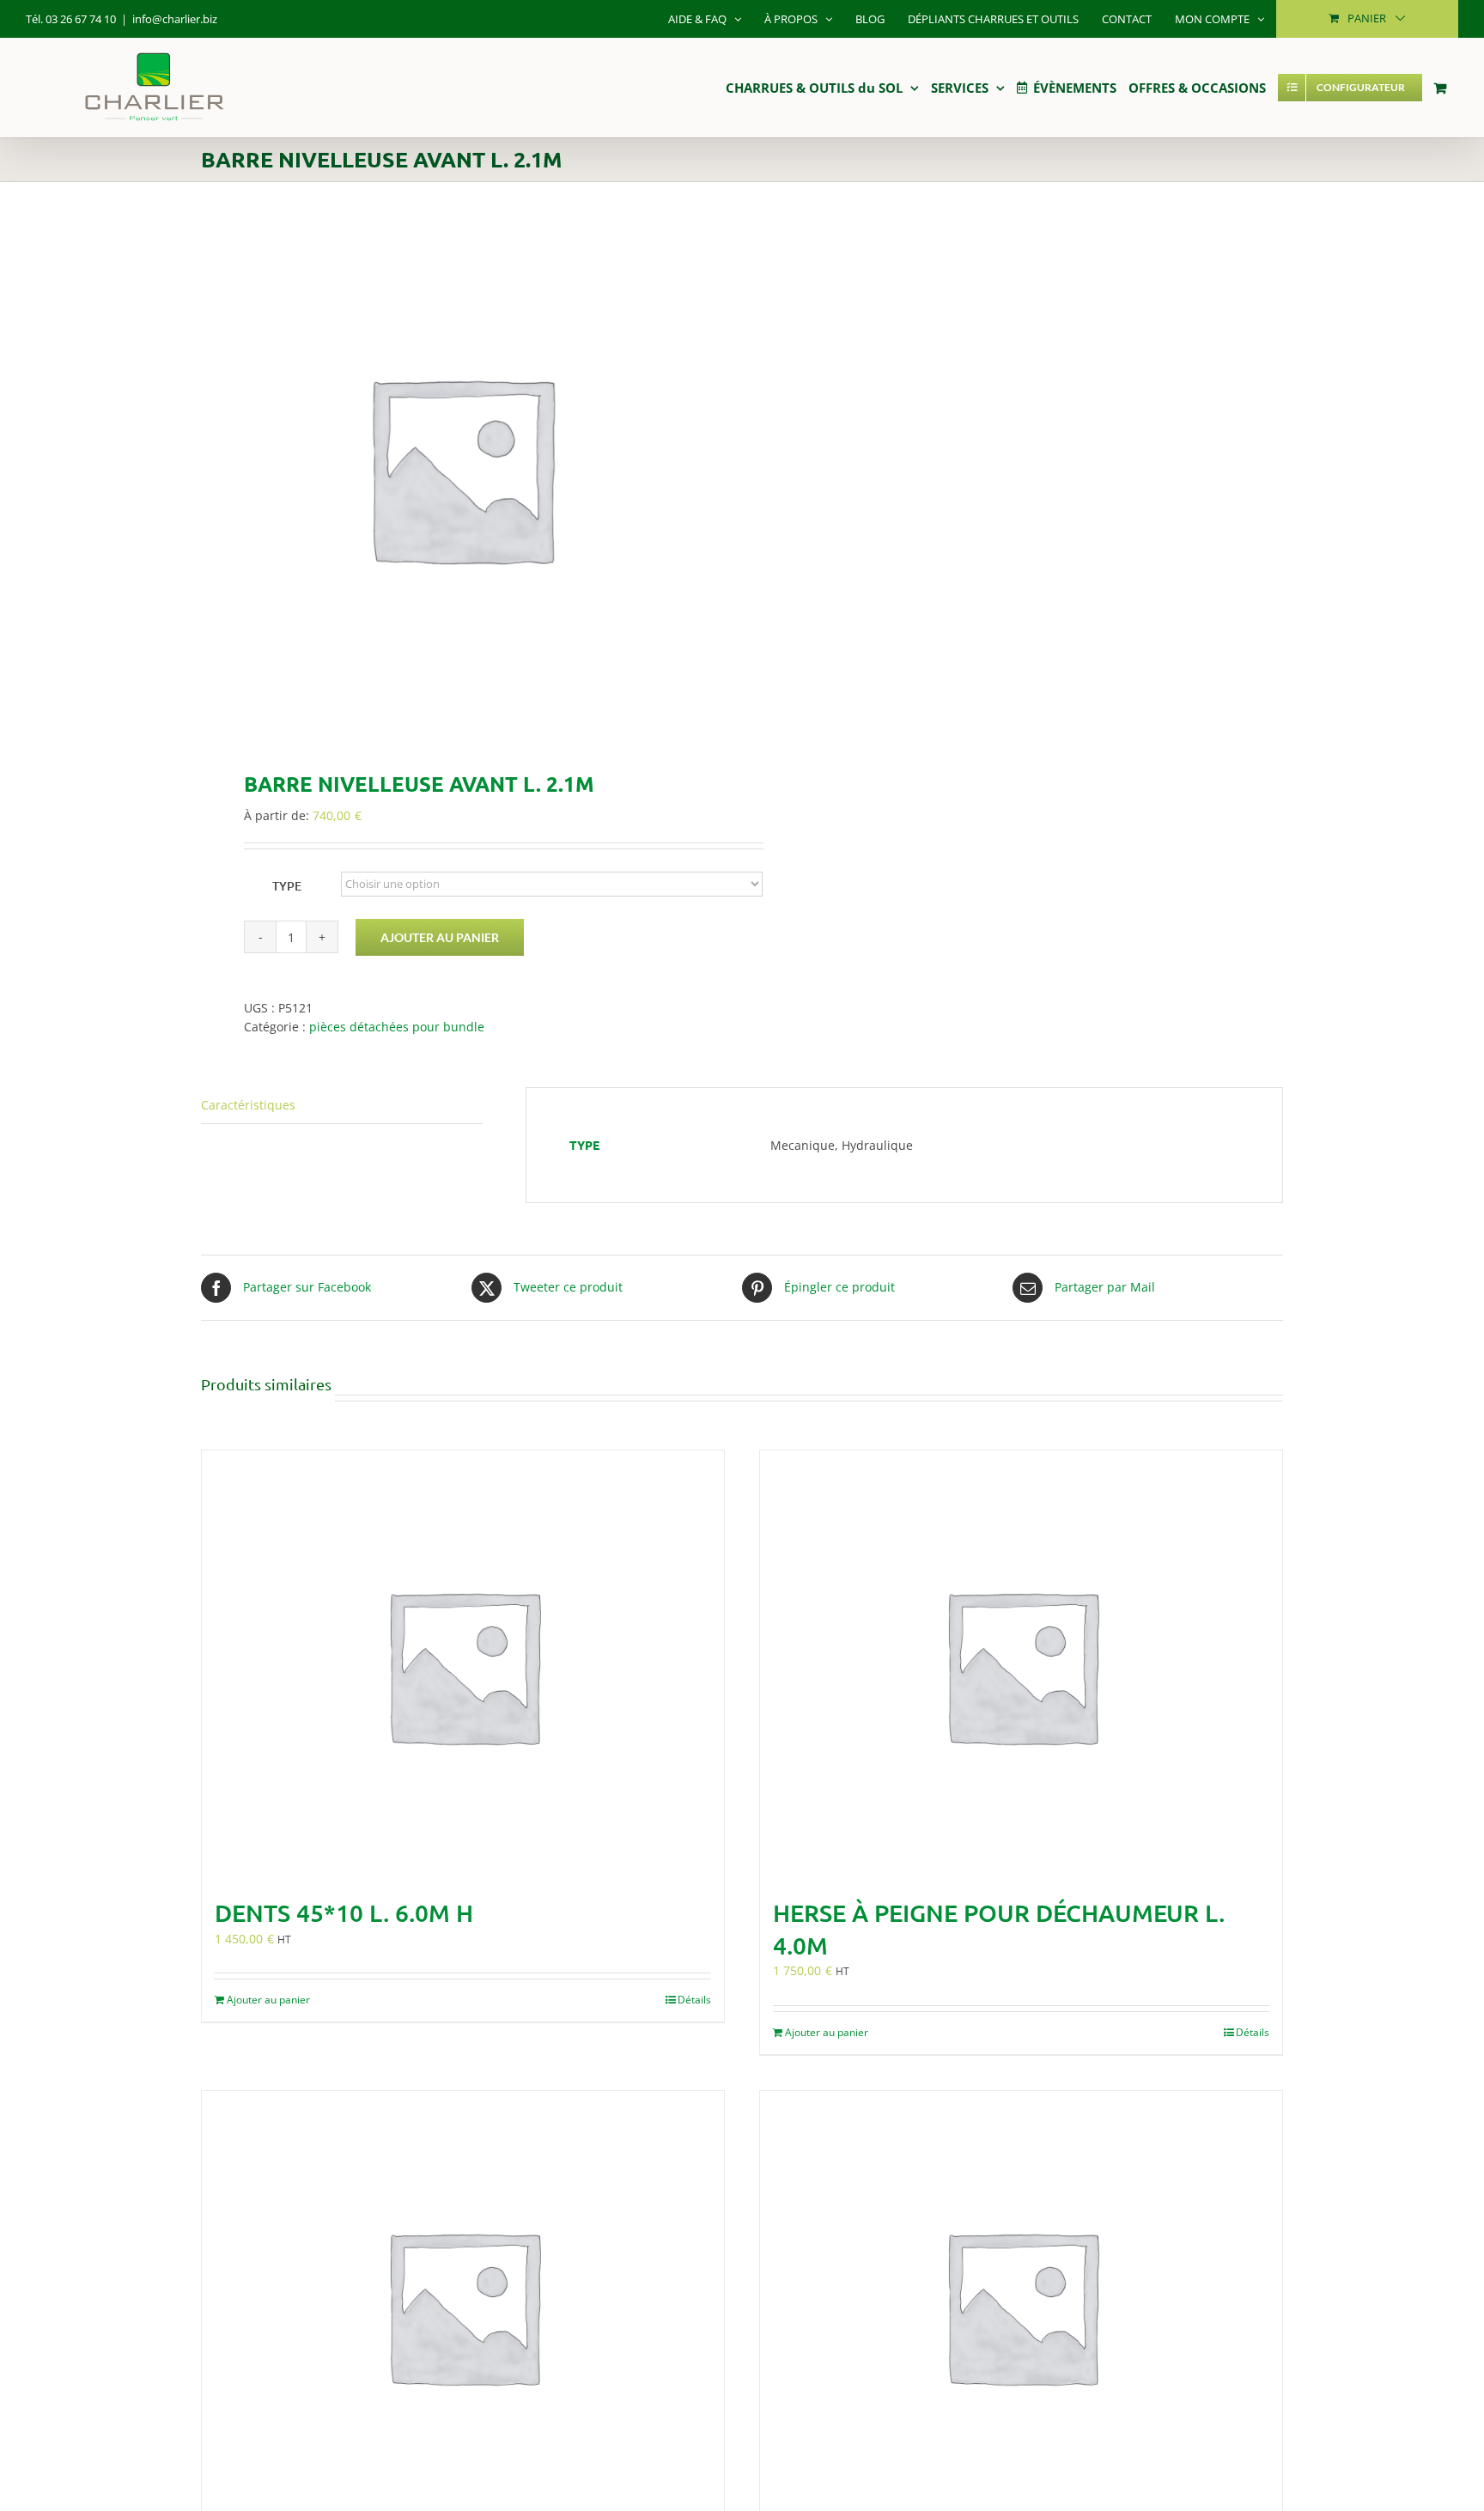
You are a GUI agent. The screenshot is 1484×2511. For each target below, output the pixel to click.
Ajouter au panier (440, 937)
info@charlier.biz (175, 19)
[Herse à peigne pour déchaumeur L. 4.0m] (1021, 1665)
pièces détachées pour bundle (397, 1027)
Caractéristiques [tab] (248, 1105)
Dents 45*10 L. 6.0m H (344, 1912)
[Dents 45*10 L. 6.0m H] (463, 1665)
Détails (694, 2000)
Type (287, 886)
